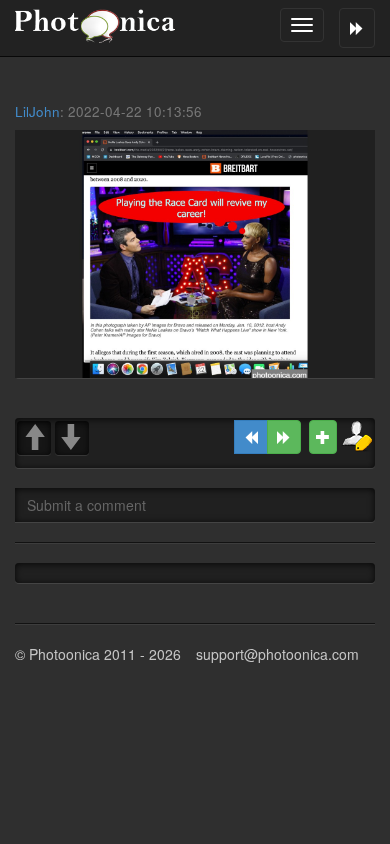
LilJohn (37, 111)
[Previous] (251, 437)
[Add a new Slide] (323, 437)
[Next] (284, 437)
